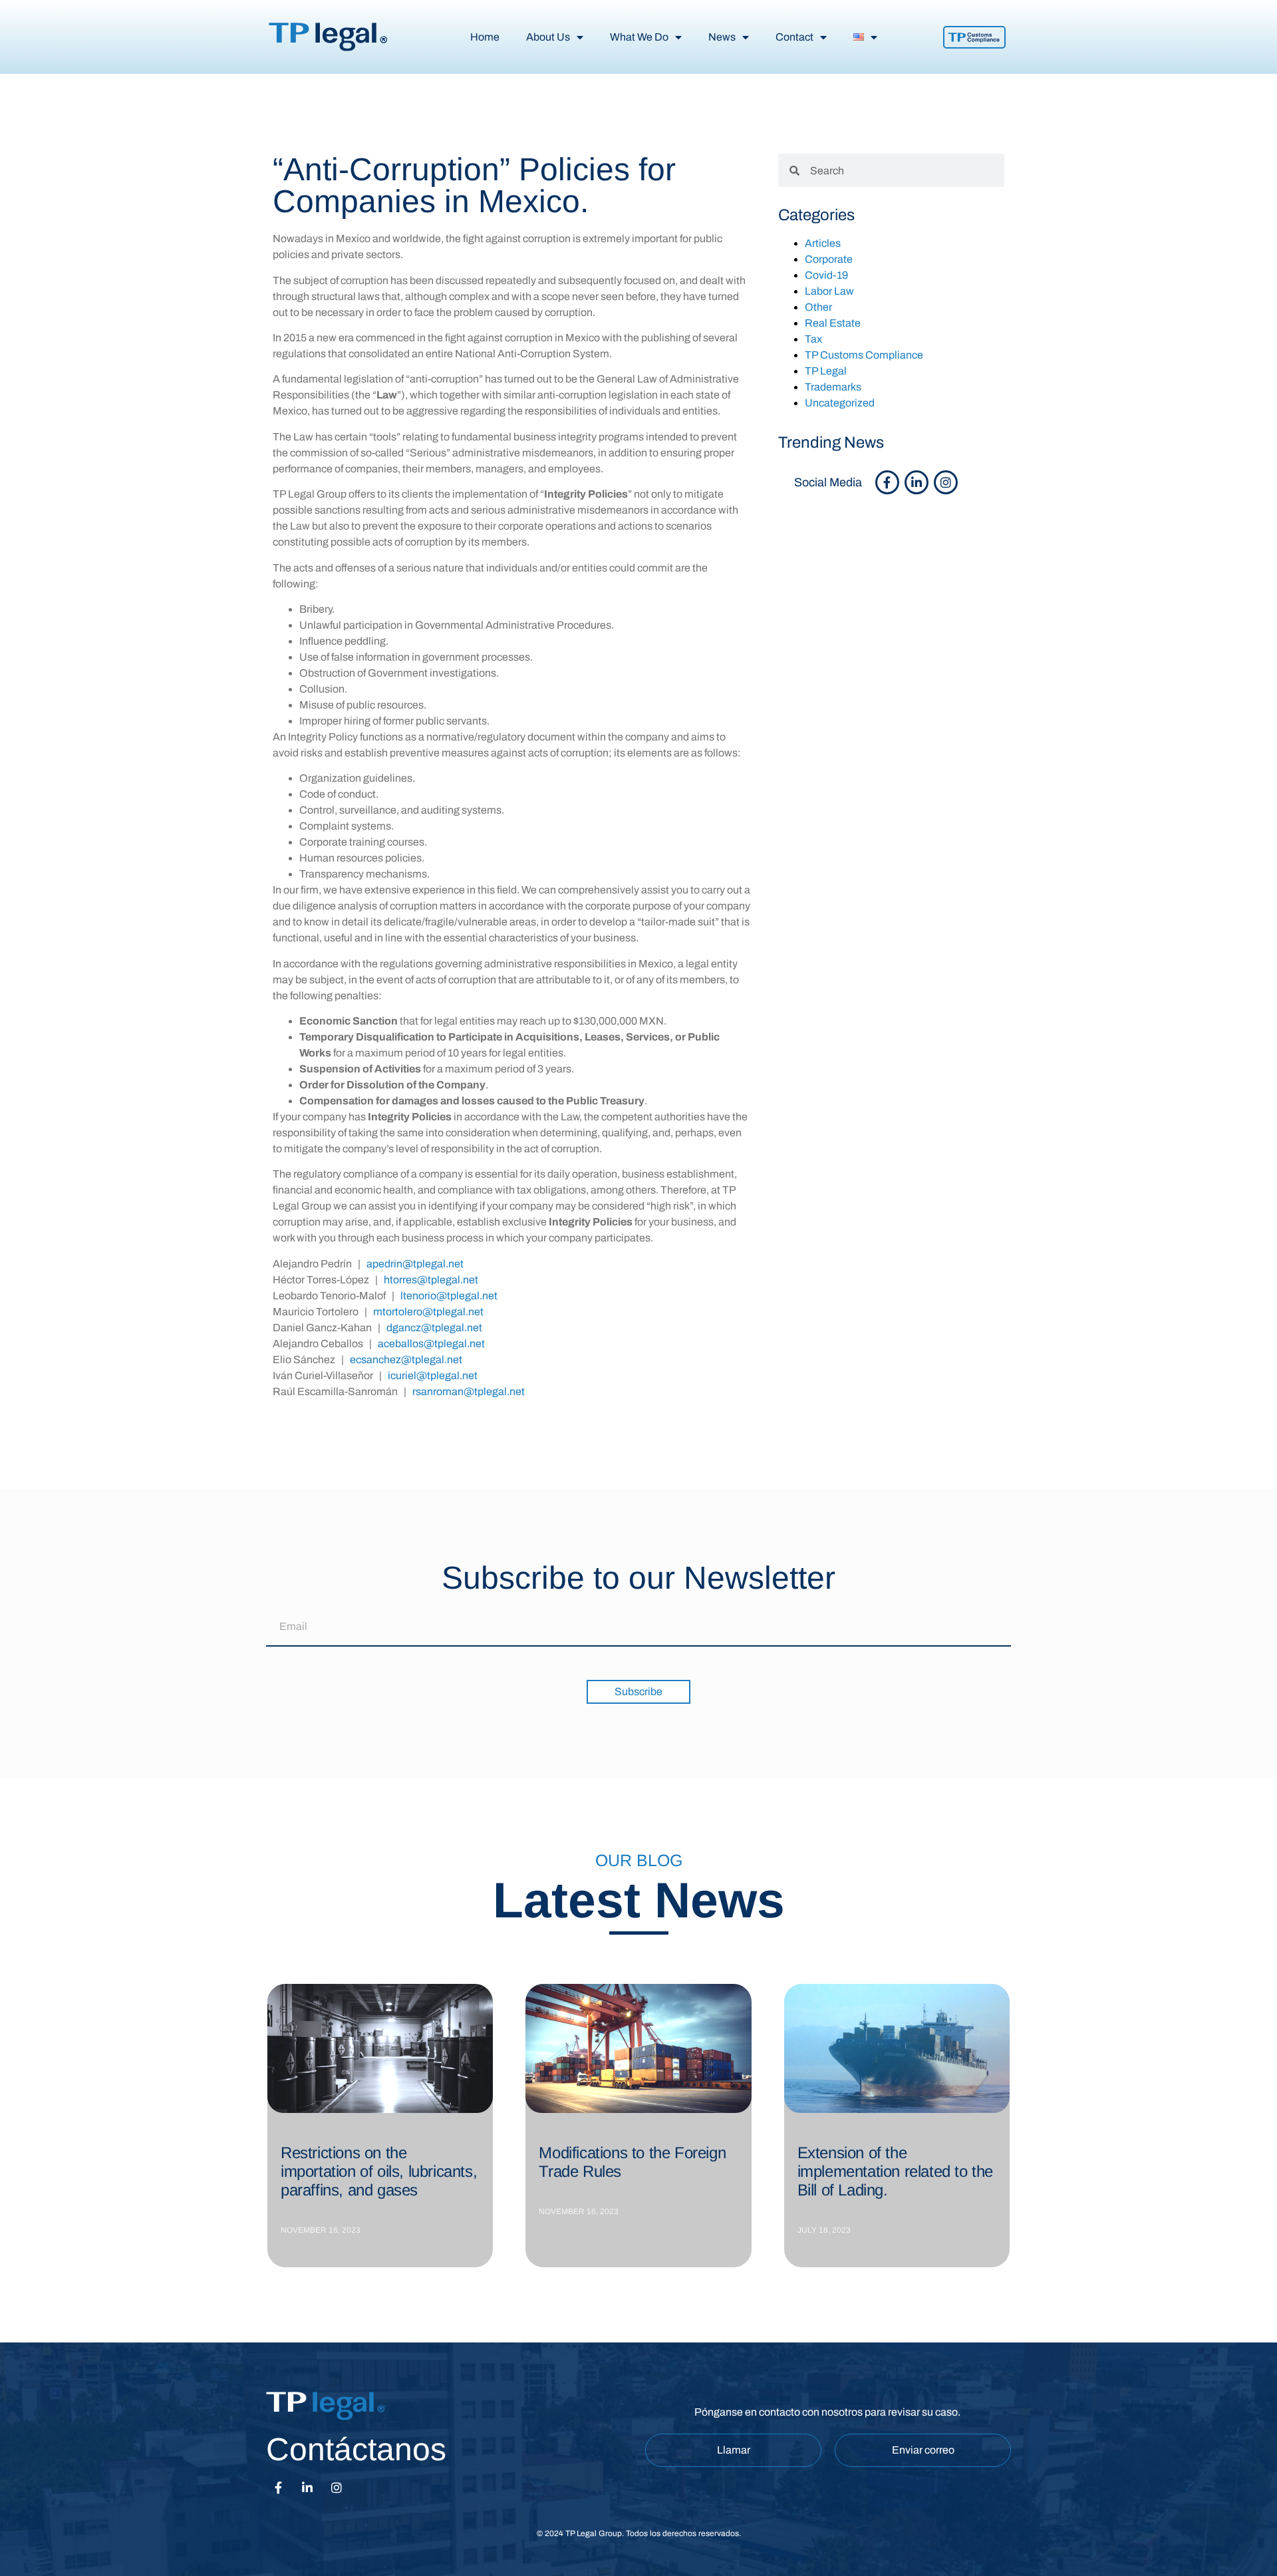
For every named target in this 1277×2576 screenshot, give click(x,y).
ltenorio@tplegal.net (449, 1296)
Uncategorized (840, 403)
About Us (548, 37)
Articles (823, 243)
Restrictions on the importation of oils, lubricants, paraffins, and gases (379, 2171)
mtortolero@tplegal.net (428, 1312)
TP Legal (826, 371)
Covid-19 (826, 275)
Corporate (829, 259)
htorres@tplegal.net (431, 1280)
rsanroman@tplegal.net (469, 1391)
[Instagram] (946, 482)
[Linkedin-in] (917, 482)
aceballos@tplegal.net (431, 1344)
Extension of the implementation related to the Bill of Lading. (895, 2171)
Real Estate (833, 323)
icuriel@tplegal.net (433, 1375)
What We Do (639, 37)
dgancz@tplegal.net (434, 1328)
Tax (813, 339)
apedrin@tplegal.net (415, 1264)
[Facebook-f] (887, 482)
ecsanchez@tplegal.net (406, 1360)
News (722, 37)
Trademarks (833, 387)
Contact (794, 37)
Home (485, 37)
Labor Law (829, 291)
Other (818, 307)
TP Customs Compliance (864, 355)
